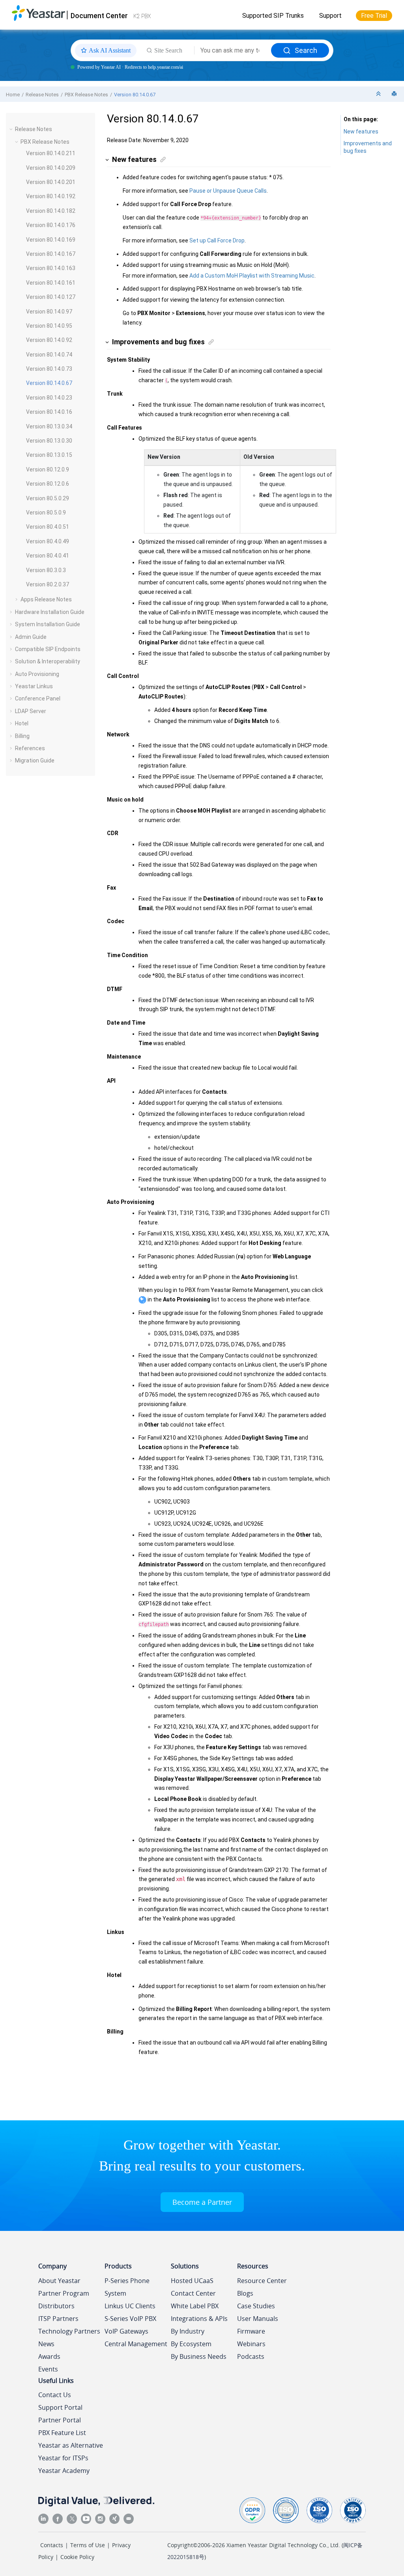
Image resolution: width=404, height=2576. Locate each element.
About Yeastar (59, 2281)
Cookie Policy (77, 2557)
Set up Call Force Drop (217, 240)
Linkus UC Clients (130, 2306)
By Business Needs (199, 2356)
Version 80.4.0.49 (48, 541)
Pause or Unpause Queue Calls (228, 191)
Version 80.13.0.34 (49, 426)
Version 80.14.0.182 (51, 211)
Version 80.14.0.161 (51, 283)
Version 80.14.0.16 (49, 412)
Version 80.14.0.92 (49, 340)
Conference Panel (38, 698)
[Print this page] (395, 94)
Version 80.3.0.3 (46, 570)
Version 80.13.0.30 (49, 441)
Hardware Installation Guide (50, 612)
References (30, 748)
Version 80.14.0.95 (49, 326)
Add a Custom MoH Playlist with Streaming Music (252, 276)
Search (306, 50)
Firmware (251, 2331)
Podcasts (251, 2356)
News (46, 2344)
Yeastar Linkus (34, 686)
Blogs (245, 2293)
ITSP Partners (58, 2319)
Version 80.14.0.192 (51, 196)
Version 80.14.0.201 (51, 182)
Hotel (22, 723)
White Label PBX (195, 2306)
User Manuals (258, 2319)
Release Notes (42, 95)
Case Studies (256, 2306)
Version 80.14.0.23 (49, 398)
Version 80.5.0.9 (46, 513)
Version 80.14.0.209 (51, 168)
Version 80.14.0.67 (135, 95)
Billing (22, 736)
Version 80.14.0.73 (49, 369)
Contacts (52, 2545)
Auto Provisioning (37, 674)
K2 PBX (142, 16)
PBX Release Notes (86, 95)
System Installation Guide (48, 624)
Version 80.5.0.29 (48, 498)
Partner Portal (60, 2420)
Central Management (136, 2344)
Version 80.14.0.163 (51, 268)
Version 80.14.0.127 (51, 297)
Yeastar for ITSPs (63, 2458)
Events (48, 2369)
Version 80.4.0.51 (48, 527)
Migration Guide (35, 760)
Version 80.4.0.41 (48, 556)
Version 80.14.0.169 (51, 240)
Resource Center (262, 2281)
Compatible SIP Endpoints (48, 649)
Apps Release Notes (46, 599)
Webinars (251, 2344)
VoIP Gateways (126, 2331)
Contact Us (55, 2395)
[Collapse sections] (379, 94)
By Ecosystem (191, 2344)
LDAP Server (31, 711)
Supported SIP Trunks (273, 16)
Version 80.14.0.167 (51, 254)
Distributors (56, 2306)
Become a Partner (202, 2202)
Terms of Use (88, 2545)
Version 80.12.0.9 (48, 469)
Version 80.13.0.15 (49, 455)
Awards (49, 2356)
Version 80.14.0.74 (49, 355)
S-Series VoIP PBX (130, 2319)
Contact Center (193, 2293)
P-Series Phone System (127, 2287)
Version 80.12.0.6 (48, 484)
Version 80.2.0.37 (48, 584)
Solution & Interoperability (48, 661)
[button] (12, 129)
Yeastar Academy (64, 2471)
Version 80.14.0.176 (51, 225)
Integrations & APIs (199, 2319)
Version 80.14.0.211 (51, 153)
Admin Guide (31, 637)
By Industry (188, 2331)
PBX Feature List (62, 2433)
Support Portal (60, 2407)
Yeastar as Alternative (71, 2445)
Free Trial (374, 16)
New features (361, 131)
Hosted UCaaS (192, 2281)
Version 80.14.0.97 (49, 312)
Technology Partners (69, 2331)
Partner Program (64, 2293)
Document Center (99, 16)
